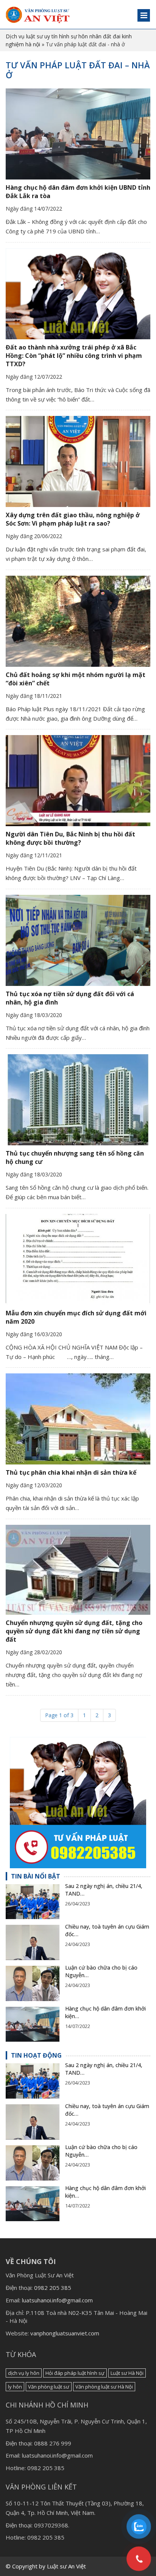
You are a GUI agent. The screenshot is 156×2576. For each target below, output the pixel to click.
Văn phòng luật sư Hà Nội (104, 2387)
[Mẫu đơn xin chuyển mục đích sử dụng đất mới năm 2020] (78, 1260)
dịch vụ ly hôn (24, 2373)
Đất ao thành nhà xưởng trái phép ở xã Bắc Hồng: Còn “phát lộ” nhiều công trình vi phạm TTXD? (74, 356)
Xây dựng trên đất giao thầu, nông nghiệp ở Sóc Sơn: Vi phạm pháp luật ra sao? (73, 519)
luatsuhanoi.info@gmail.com (57, 2300)
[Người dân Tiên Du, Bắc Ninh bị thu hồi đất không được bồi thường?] (78, 781)
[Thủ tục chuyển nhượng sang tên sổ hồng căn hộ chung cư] (78, 1100)
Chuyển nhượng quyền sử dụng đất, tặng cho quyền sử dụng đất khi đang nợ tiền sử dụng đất (74, 1631)
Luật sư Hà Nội (127, 2373)
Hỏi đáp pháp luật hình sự (75, 2373)
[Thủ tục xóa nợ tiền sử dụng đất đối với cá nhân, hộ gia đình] (78, 940)
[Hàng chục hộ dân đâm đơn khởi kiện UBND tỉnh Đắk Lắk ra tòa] (78, 134)
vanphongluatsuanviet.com (65, 2333)
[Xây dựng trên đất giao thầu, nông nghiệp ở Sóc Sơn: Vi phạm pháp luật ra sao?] (78, 461)
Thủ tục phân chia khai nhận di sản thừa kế (71, 1472)
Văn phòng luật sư (49, 2387)
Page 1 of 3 (59, 1715)
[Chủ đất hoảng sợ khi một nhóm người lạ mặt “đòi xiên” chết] (78, 621)
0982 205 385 (53, 2288)
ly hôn (15, 2387)
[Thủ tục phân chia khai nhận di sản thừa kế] (78, 1419)
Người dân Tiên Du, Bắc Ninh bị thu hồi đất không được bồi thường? (70, 838)
